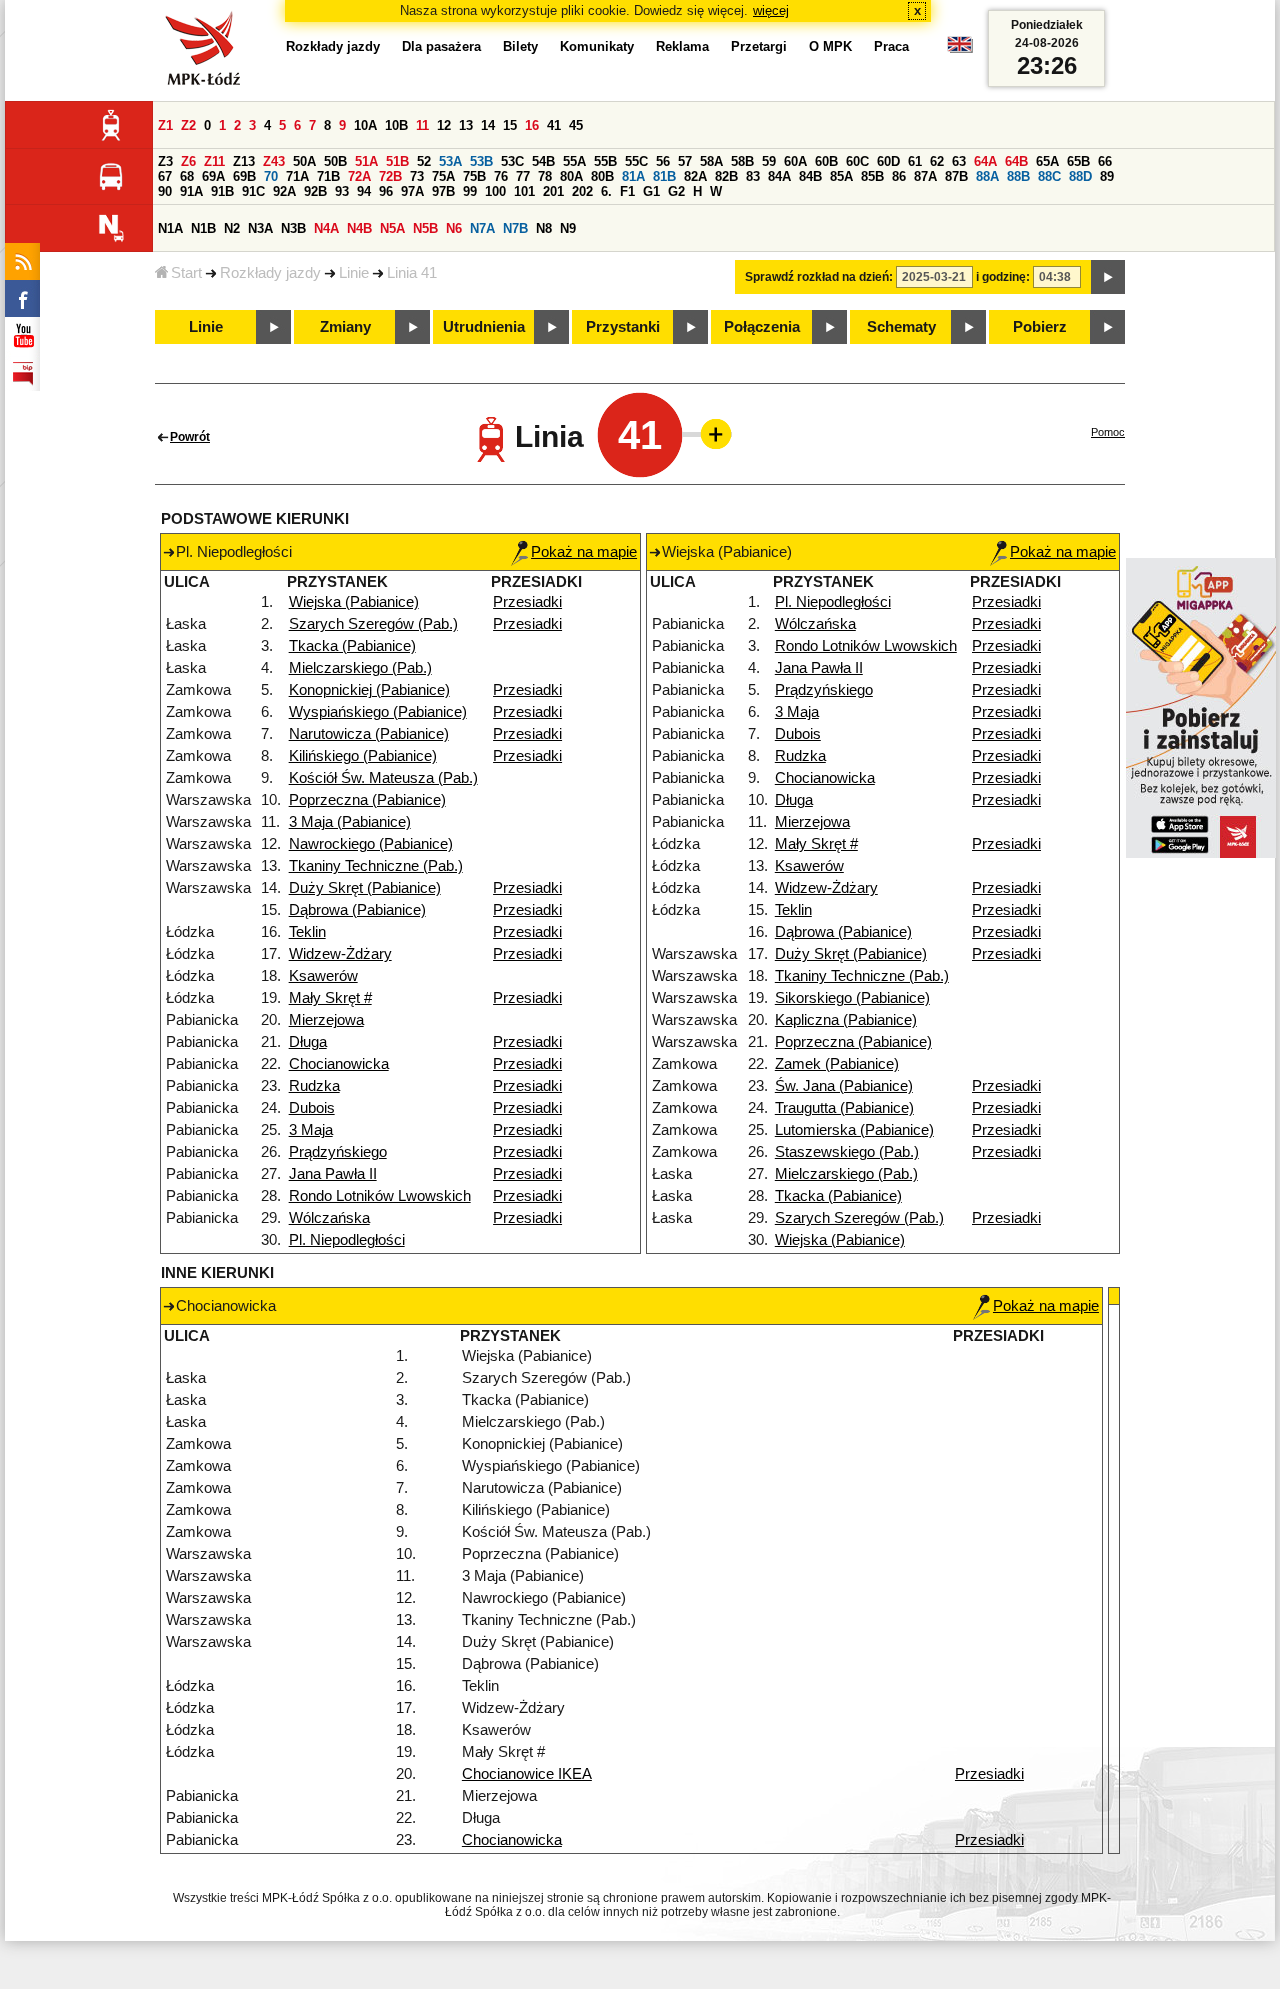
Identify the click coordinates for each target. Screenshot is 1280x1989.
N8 (544, 228)
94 (364, 191)
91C (253, 191)
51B (397, 161)
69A (213, 176)
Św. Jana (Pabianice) (844, 1086)
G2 (676, 191)
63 (959, 161)
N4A (326, 228)
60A (795, 161)
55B (605, 161)
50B (335, 161)
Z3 (165, 161)
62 (937, 161)
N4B (359, 228)
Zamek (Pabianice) (837, 1064)
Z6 (188, 161)
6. (606, 191)
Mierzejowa (326, 1020)
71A (297, 176)
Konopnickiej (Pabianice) (369, 690)
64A (985, 161)
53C (512, 161)
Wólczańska (329, 1218)
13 (466, 125)
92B (315, 191)
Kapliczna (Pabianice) (846, 1020)
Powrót (190, 437)
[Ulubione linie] (710, 434)
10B (396, 125)
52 (424, 161)
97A (412, 191)
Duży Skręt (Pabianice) (365, 888)
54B (543, 161)
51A (366, 161)
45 (576, 125)
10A (365, 125)
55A (574, 161)
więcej (771, 10)
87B (956, 176)
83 (753, 176)
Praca (891, 46)
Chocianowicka (339, 1064)
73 (417, 176)
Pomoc (1108, 432)
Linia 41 (412, 273)
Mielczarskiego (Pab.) (360, 668)
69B (244, 176)
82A (695, 176)
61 (915, 161)
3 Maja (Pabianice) (350, 822)
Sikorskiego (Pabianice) (852, 998)
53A (450, 161)
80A (571, 176)
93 (342, 191)
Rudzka (314, 1086)
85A (841, 176)
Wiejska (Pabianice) (354, 602)
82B (726, 176)
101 (524, 191)
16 (532, 125)
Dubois (312, 1108)
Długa (308, 1042)
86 (899, 176)
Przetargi (759, 46)
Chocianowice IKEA (527, 1774)
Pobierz (1040, 327)
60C (857, 161)
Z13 (244, 161)
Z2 (188, 125)
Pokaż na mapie (584, 552)
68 (187, 176)
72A (359, 176)
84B (810, 176)
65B (1078, 161)
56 (663, 161)
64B (1016, 161)
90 (165, 191)
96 (386, 191)
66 (1105, 161)
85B (872, 176)
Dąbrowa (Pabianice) (357, 910)
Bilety (520, 46)
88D (1080, 176)
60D (888, 161)
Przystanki (623, 327)
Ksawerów (323, 976)
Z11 (214, 161)
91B (222, 191)
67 (165, 176)
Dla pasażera (441, 46)
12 (444, 125)
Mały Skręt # (330, 998)
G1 (651, 191)
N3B (293, 228)
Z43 (274, 161)
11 (422, 125)
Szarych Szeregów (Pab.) (373, 624)
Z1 (165, 125)
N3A (260, 228)
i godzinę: (1003, 277)
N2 (232, 228)
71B (328, 176)
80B (602, 176)
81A (633, 176)
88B (1018, 176)
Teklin (307, 932)
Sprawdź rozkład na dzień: (819, 277)
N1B (203, 228)
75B (474, 176)
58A (711, 161)
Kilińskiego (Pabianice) (363, 756)
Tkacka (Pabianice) (352, 646)
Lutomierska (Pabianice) (854, 1130)
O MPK (830, 46)
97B (443, 191)
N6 (454, 228)
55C (636, 161)
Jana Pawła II (333, 1174)
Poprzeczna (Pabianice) (367, 800)
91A (191, 191)
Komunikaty (597, 46)
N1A (170, 228)
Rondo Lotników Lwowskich (380, 1196)
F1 (627, 191)
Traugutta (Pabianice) (844, 1108)
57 (685, 161)
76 (501, 176)
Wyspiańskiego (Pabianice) (378, 712)
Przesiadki (527, 602)
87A (925, 176)
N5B (425, 228)
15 (510, 125)
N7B (515, 228)
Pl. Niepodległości (347, 1240)
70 (271, 176)
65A (1047, 161)
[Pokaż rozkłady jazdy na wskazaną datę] (1108, 277)
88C (1049, 176)
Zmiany (345, 327)
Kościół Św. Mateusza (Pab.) (383, 778)
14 (488, 125)
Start (186, 273)
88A (987, 176)
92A (284, 191)
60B (826, 161)
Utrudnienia (484, 327)
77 (523, 176)
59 (769, 161)
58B (742, 161)
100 (495, 191)
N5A (392, 228)
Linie (354, 273)
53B (481, 161)
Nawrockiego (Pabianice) (371, 844)
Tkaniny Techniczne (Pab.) (376, 866)
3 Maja (311, 1130)
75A (443, 176)
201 (553, 191)
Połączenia (762, 327)
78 (545, 176)
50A (304, 161)
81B (664, 176)
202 (582, 191)
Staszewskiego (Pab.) (847, 1152)
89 (1107, 176)
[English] (960, 49)
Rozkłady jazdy (270, 273)
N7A (482, 228)
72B (390, 176)
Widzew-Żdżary (340, 954)
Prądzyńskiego (338, 1152)
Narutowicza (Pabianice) (369, 734)
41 (554, 125)
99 (470, 191)
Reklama (682, 46)
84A (779, 176)
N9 (568, 228)
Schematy (901, 327)
